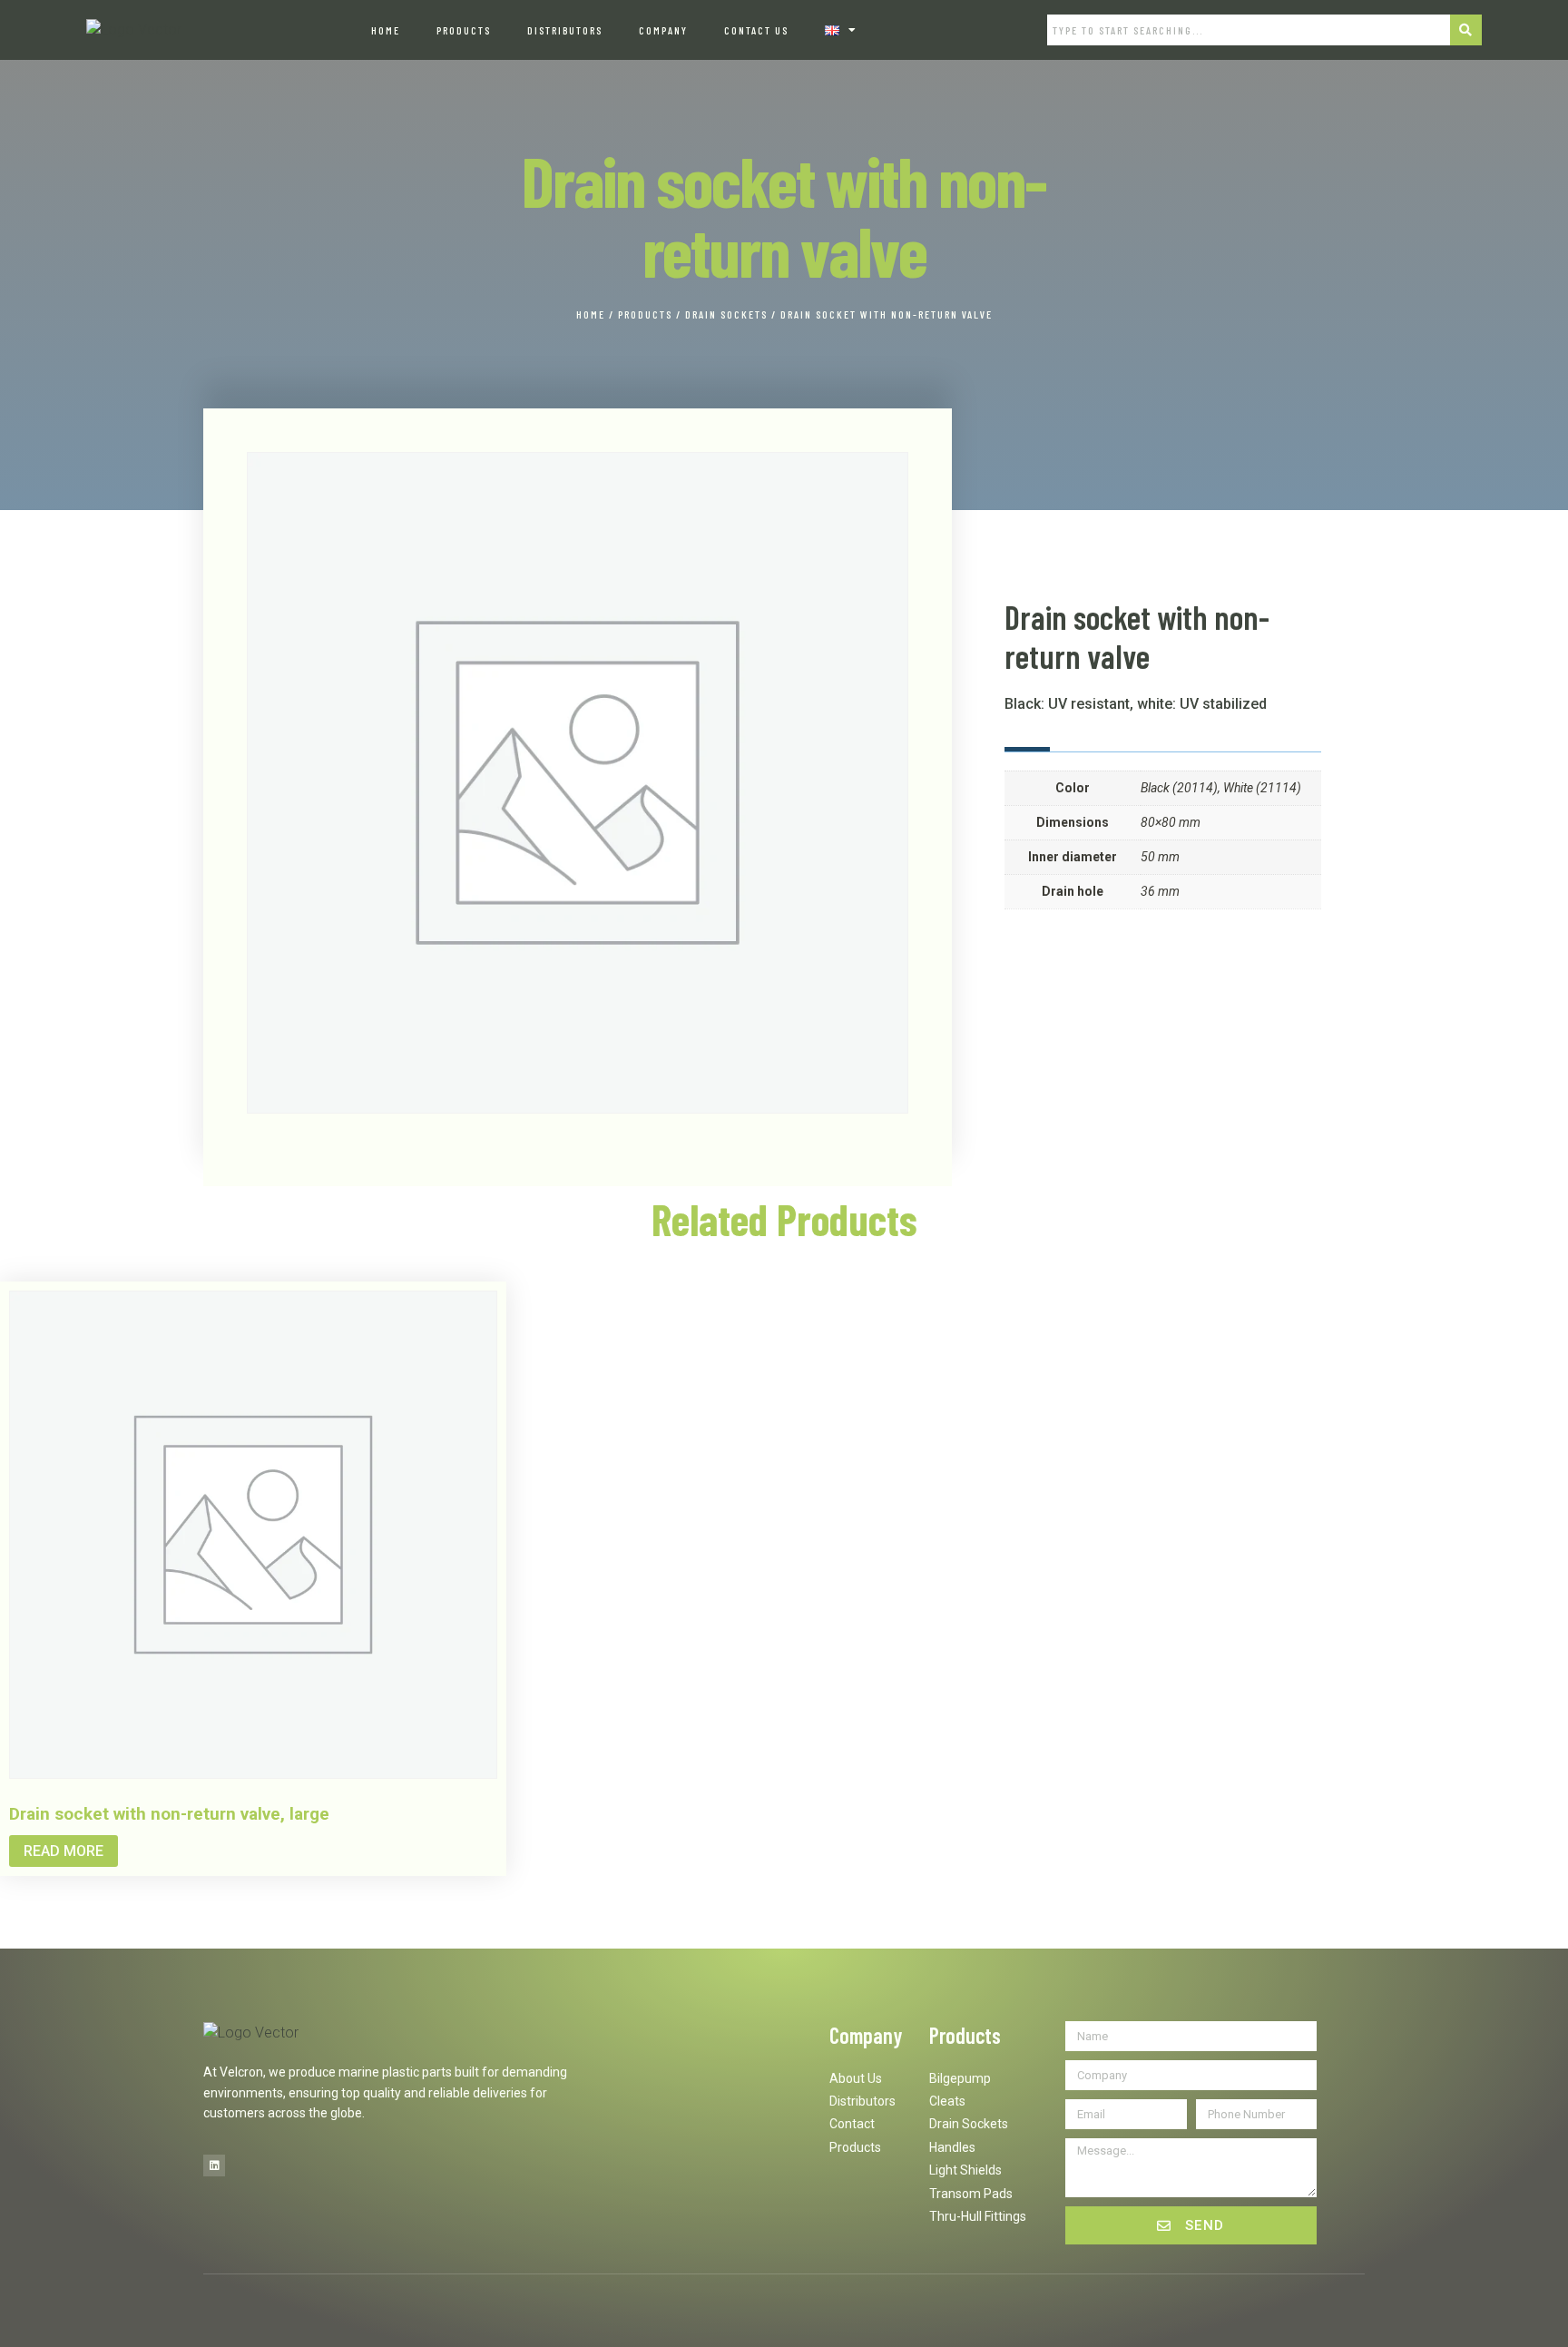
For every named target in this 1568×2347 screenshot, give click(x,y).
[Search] (1466, 30)
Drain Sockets (726, 314)
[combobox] (1248, 30)
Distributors (565, 30)
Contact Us (756, 30)
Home (386, 30)
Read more (64, 1851)
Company (663, 30)
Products (464, 30)
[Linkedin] (214, 2165)
